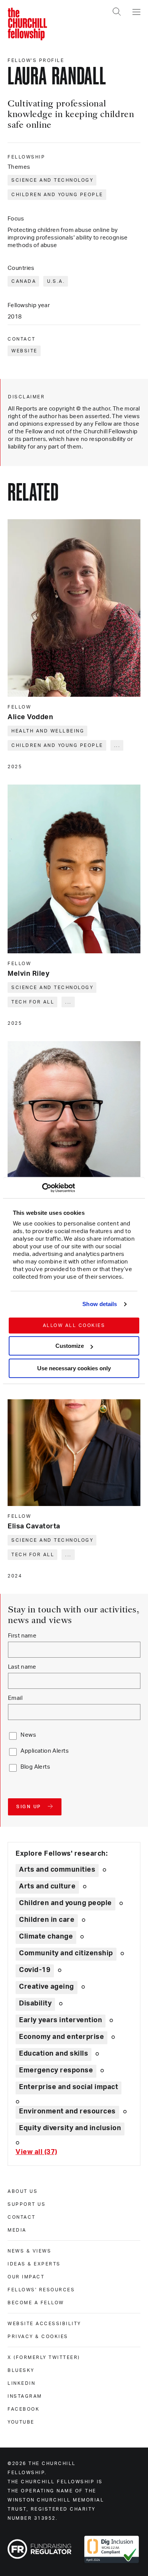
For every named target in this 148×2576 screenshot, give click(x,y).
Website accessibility (44, 2324)
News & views (29, 2251)
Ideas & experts (34, 2264)
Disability (35, 2004)
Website (24, 351)
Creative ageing (46, 1987)
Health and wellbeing (48, 731)
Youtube (21, 2422)
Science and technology (52, 180)
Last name (22, 1667)
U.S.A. (56, 281)
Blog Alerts (35, 1767)
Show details (100, 1304)
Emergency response (56, 2070)
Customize (70, 1346)
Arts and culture (47, 1886)
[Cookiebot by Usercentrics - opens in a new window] (42, 1188)
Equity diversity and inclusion (70, 2128)
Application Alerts (45, 1751)
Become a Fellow (36, 2303)
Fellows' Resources (41, 2290)
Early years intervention (61, 2020)
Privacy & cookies (38, 2337)
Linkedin (21, 2383)
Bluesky (21, 2370)
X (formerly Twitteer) (44, 2357)
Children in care (47, 1920)
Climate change (46, 1937)
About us (23, 2191)
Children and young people (57, 195)
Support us (27, 2204)
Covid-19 (35, 1970)
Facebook (24, 2409)
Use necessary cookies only (74, 1368)
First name (22, 1636)
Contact (22, 2217)
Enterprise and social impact (68, 2087)
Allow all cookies (74, 1325)
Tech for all (33, 1002)
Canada (24, 281)
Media (17, 2230)
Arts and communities (57, 1870)
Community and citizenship (66, 1953)
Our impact (26, 2277)
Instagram (25, 2396)
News (28, 1735)
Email (15, 1698)
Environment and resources (67, 2112)
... (117, 745)
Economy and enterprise (61, 2037)
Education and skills (54, 2054)
